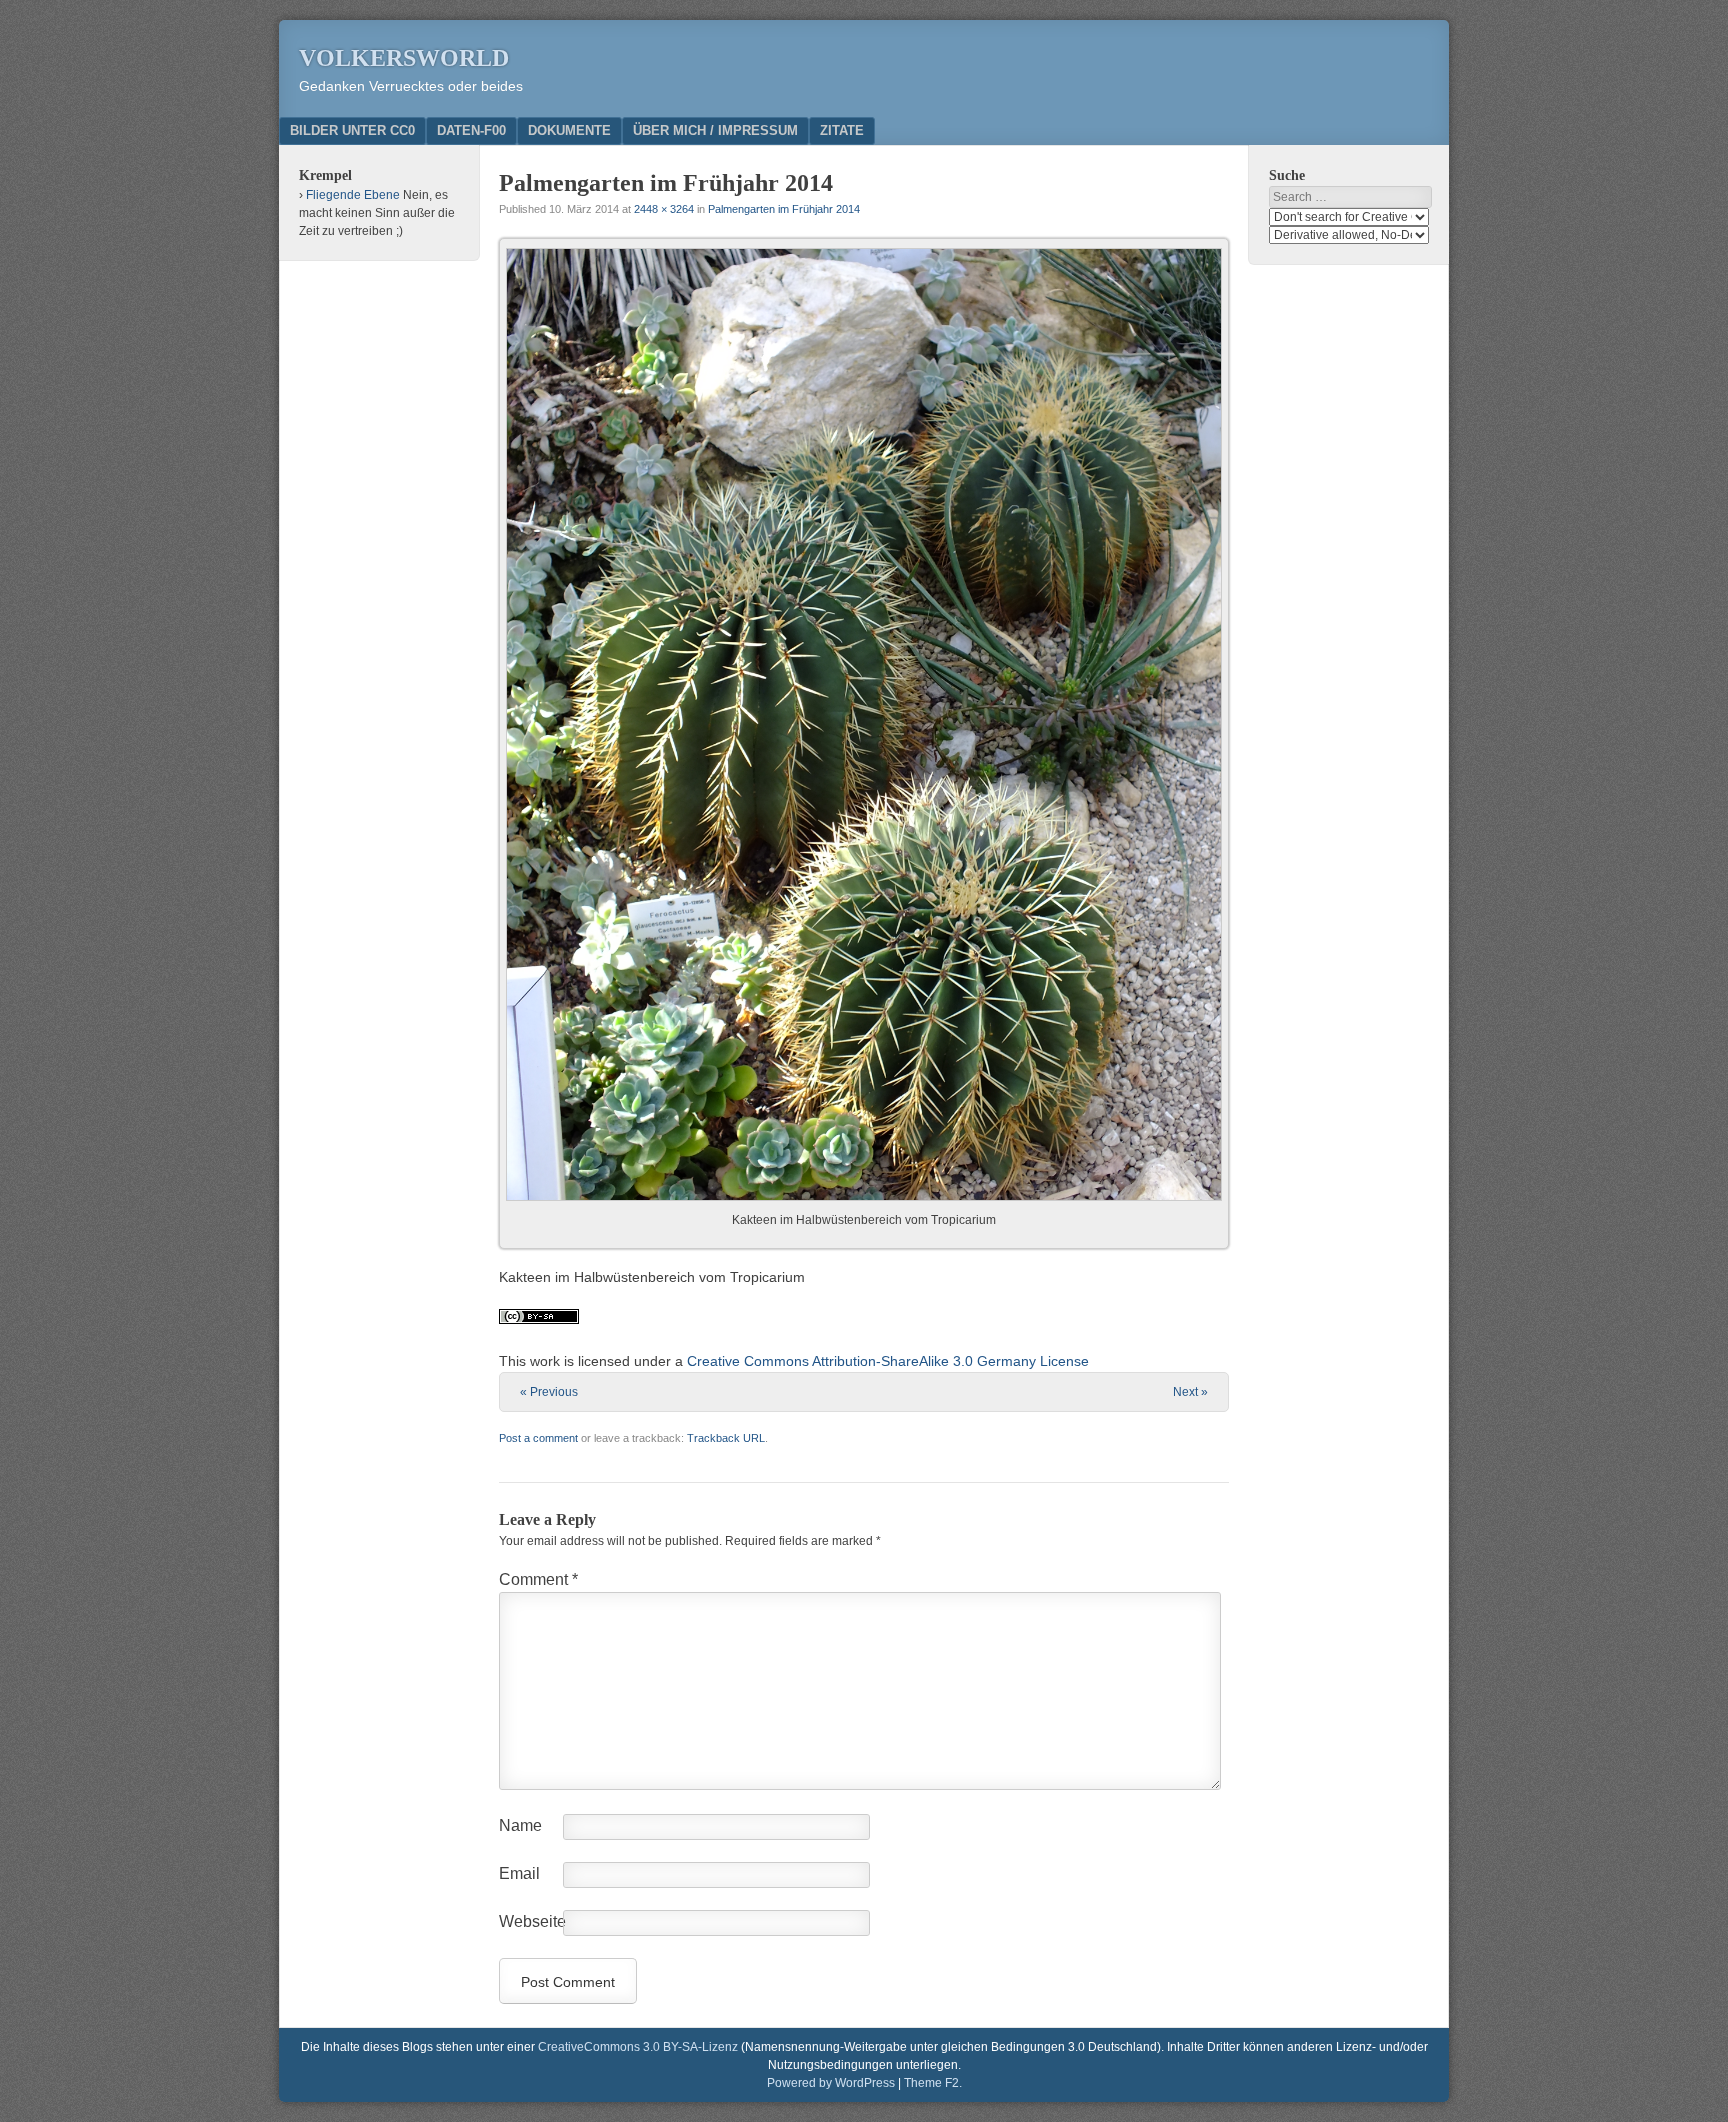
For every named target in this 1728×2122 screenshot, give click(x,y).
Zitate (842, 130)
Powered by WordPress (831, 2083)
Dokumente (569, 130)
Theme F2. (933, 2083)
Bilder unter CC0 (352, 130)
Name (520, 1825)
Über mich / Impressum (715, 130)
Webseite (532, 1921)
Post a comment (538, 1438)
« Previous (549, 1392)
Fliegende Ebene (353, 195)
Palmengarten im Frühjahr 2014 (784, 209)
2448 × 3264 (664, 209)
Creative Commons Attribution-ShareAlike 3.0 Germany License (888, 1361)
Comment (538, 1579)
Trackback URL (726, 1438)
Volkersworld (404, 58)
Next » (1190, 1392)
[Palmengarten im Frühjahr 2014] (864, 724)
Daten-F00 (471, 130)
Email (519, 1873)
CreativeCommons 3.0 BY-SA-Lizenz (638, 2047)
